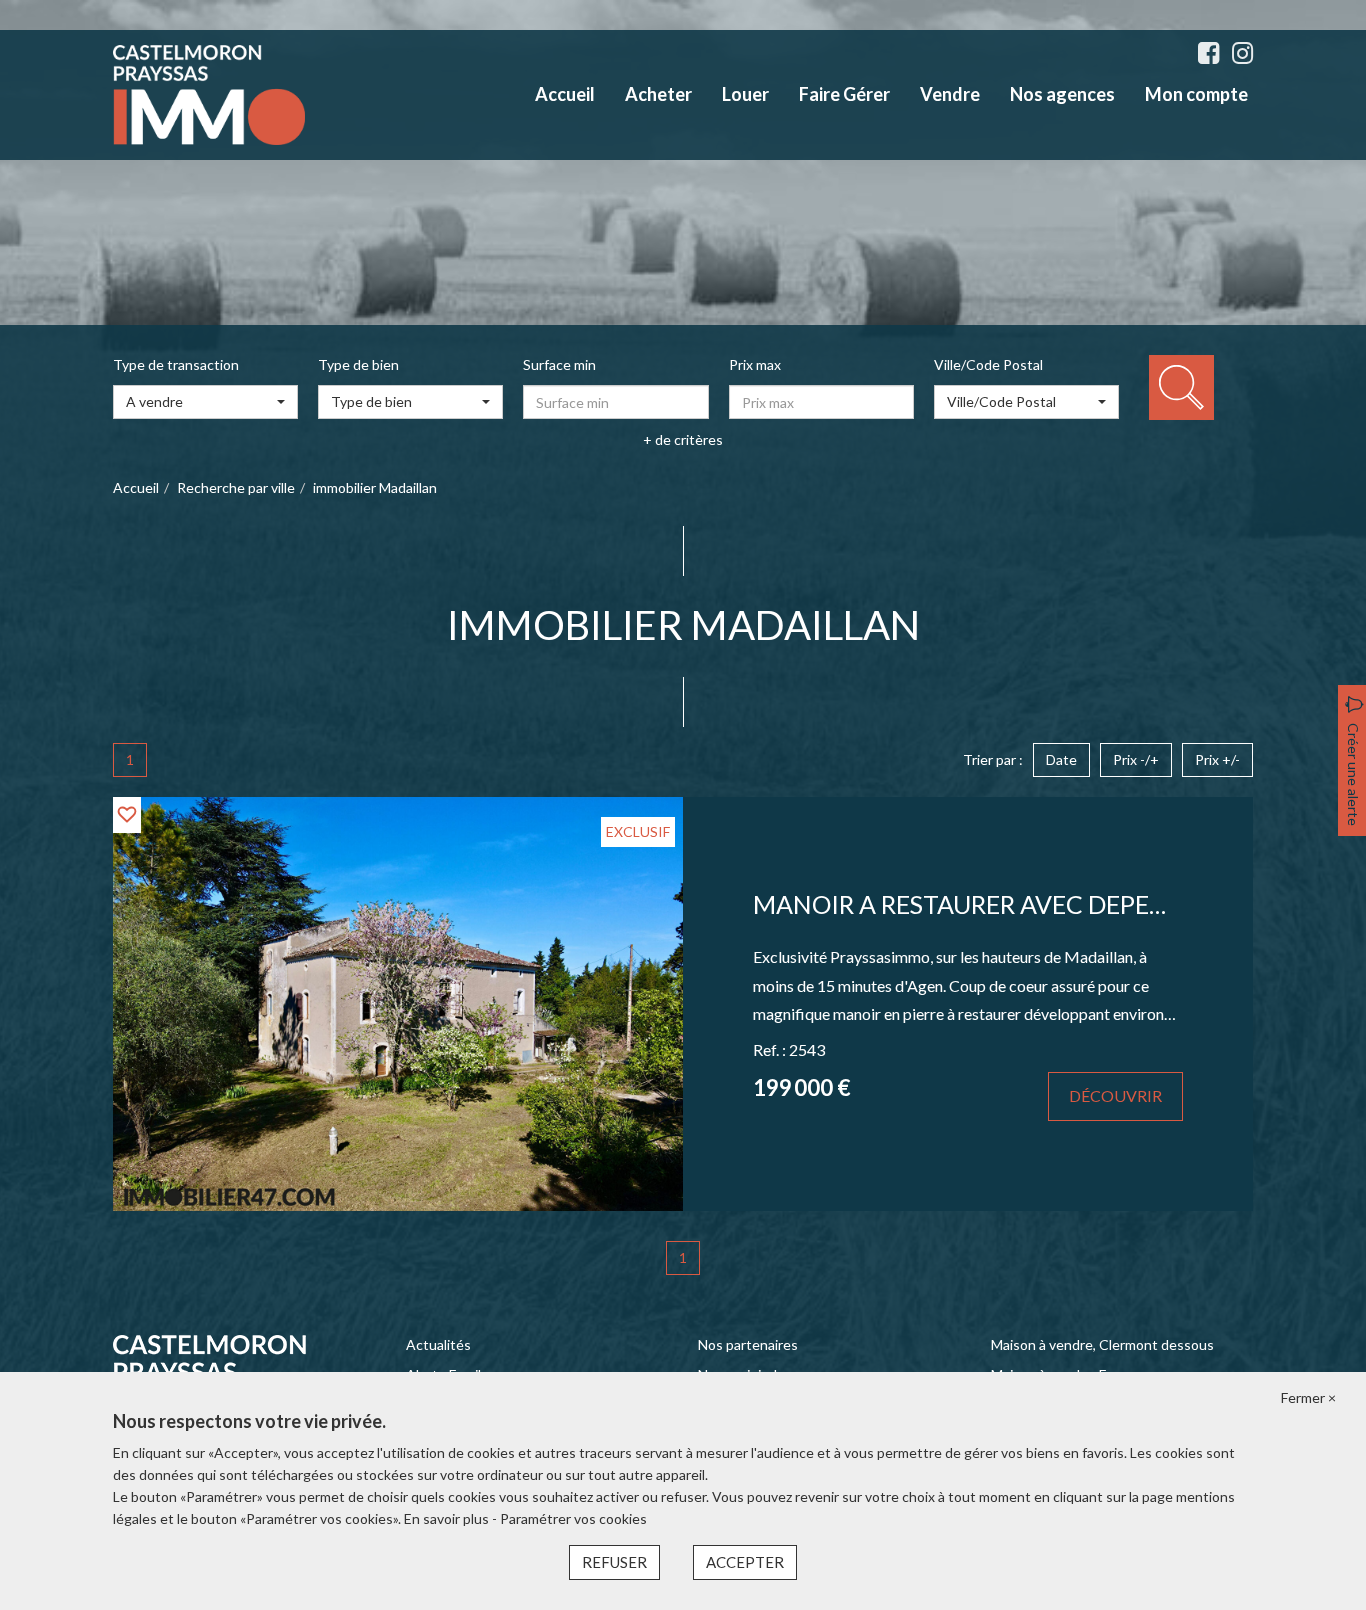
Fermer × (1308, 1397)
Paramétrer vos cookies (573, 1518)
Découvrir (1115, 1095)
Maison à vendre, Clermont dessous (1102, 1344)
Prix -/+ (1136, 759)
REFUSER (614, 1562)
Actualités (438, 1344)
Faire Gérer (844, 94)
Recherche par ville (236, 487)
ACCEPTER (745, 1562)
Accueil (565, 94)
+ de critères (683, 439)
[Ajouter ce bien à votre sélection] (127, 814)
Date (1061, 759)
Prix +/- (1217, 759)
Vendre (950, 94)
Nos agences (1062, 94)
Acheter (658, 94)
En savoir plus (448, 1518)
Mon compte (1196, 94)
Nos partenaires (748, 1344)
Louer (745, 94)
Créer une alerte (1353, 774)
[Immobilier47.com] (209, 93)
